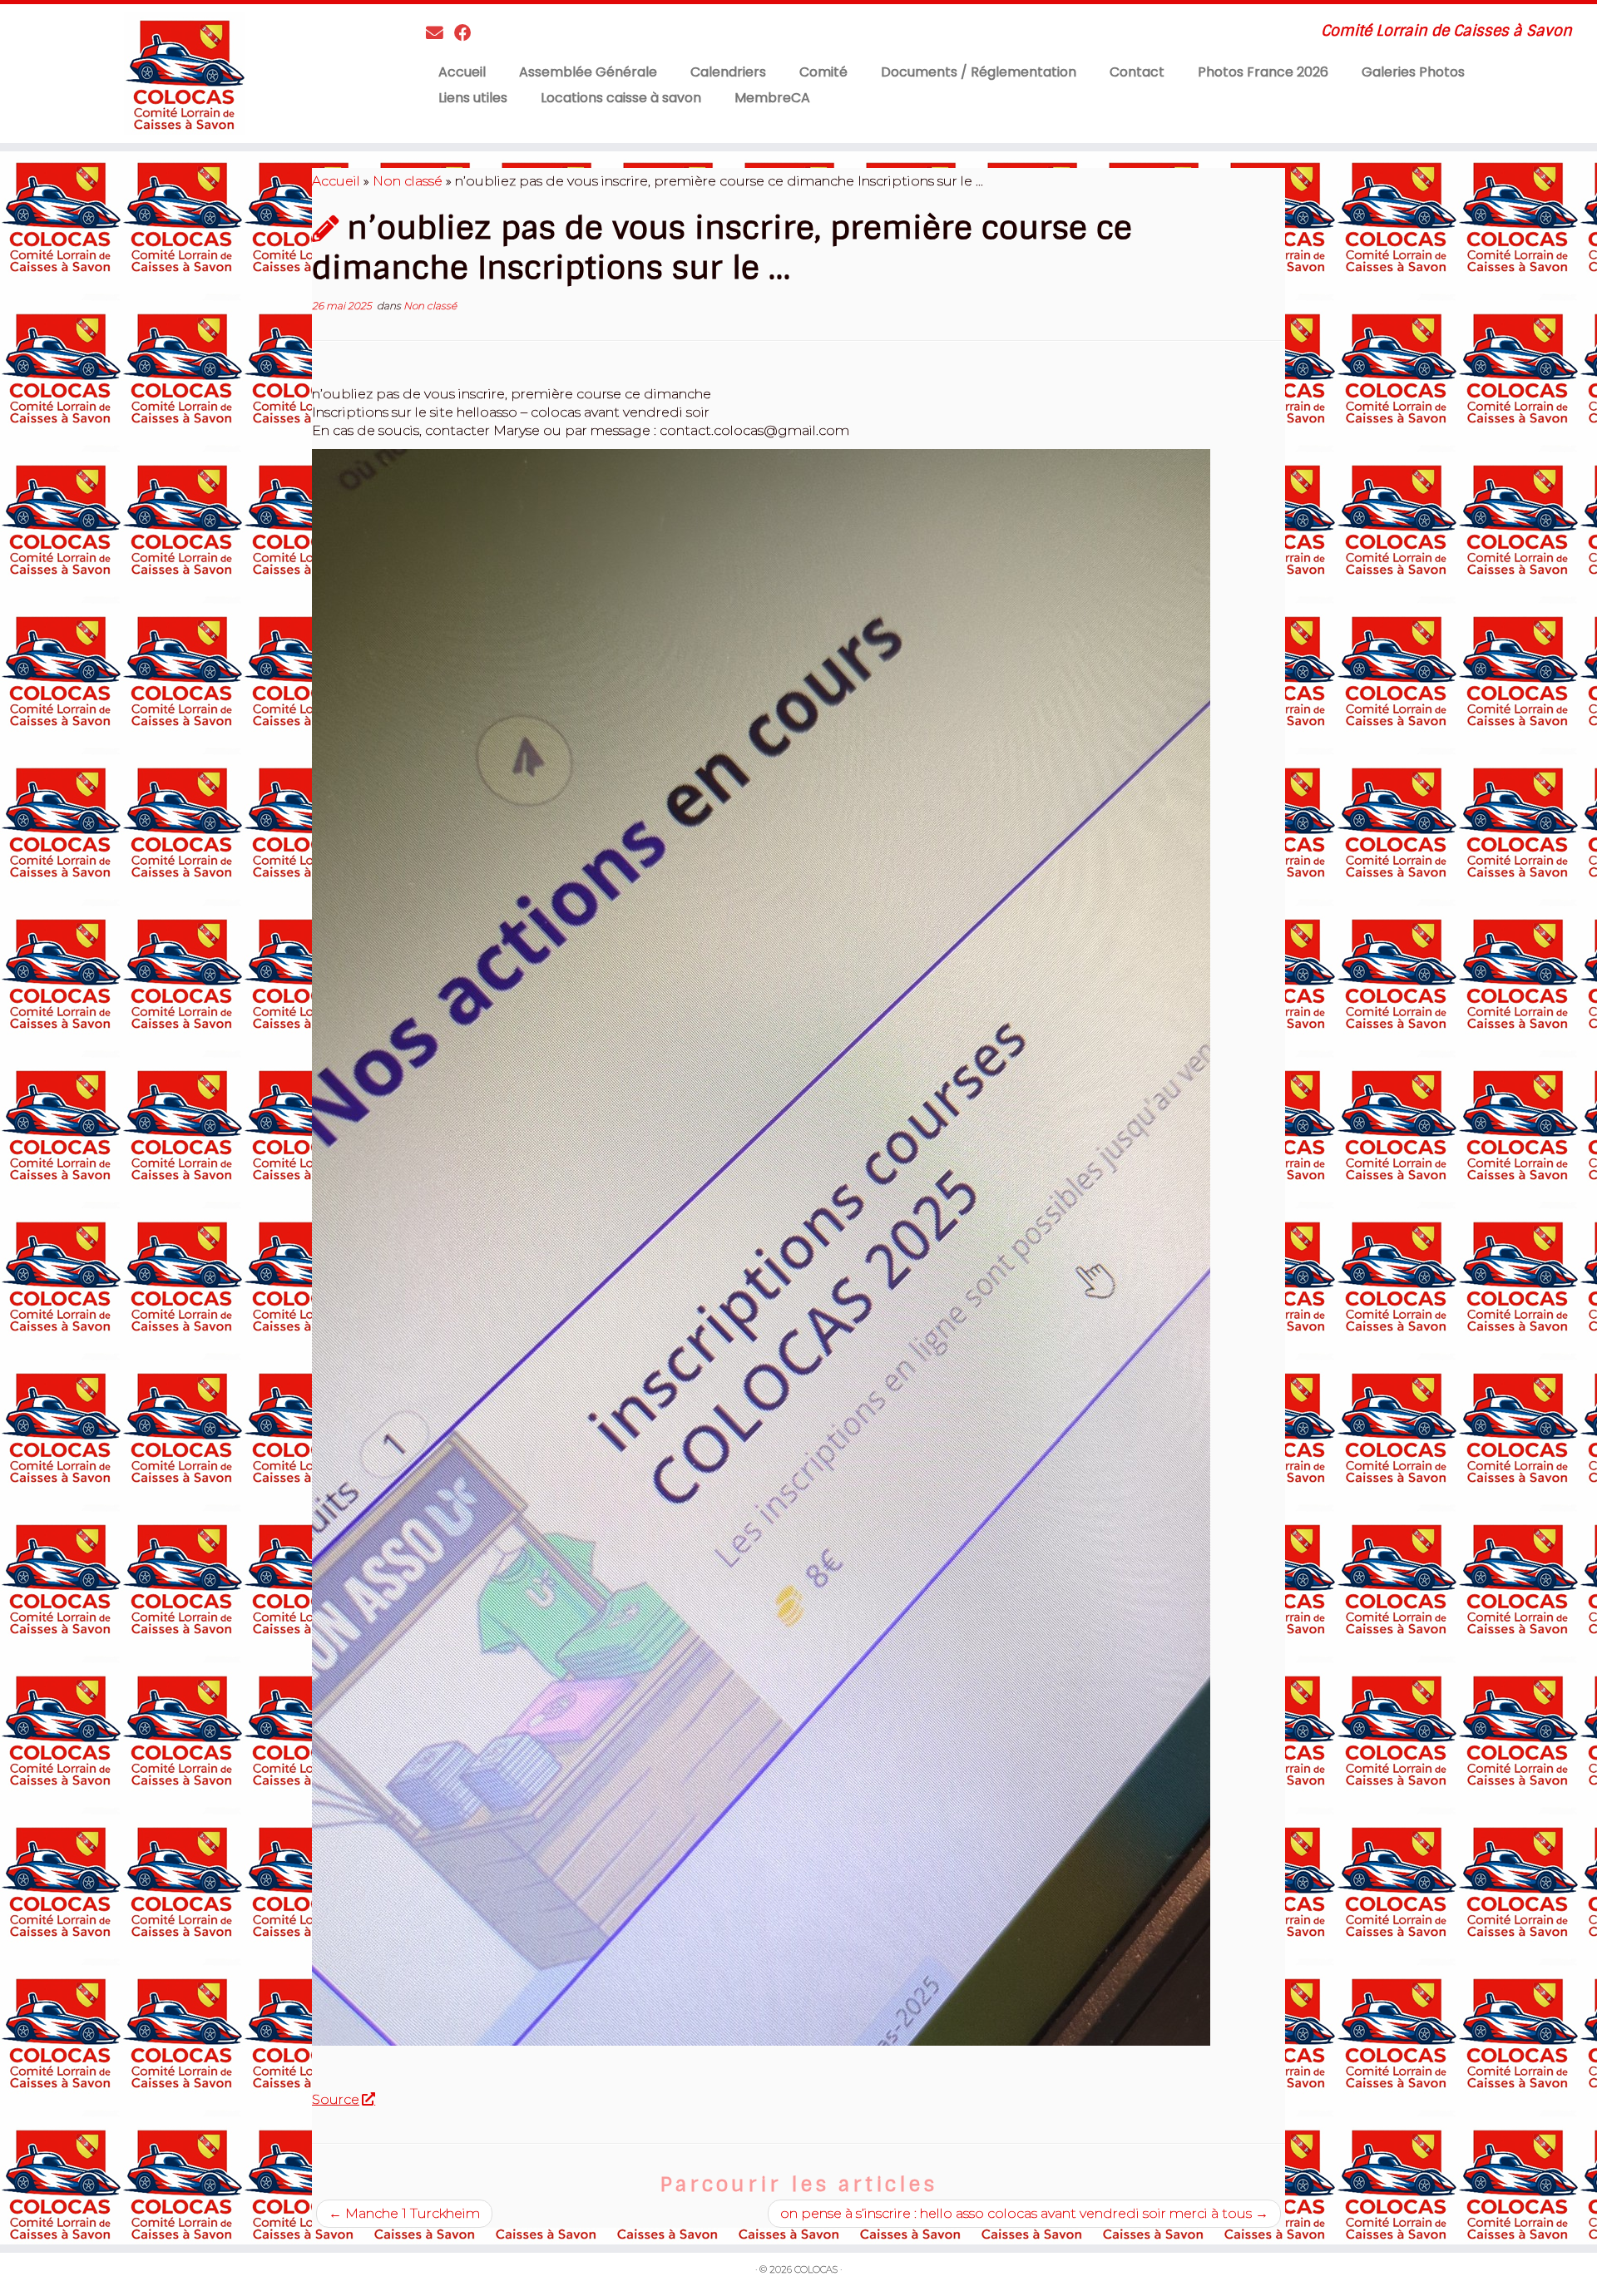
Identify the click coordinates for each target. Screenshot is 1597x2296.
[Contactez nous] (440, 33)
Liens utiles (473, 98)
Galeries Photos (1413, 72)
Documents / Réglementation (979, 72)
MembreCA (772, 98)
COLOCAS (816, 2269)
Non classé (408, 181)
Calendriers (728, 72)
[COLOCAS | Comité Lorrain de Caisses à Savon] (184, 74)
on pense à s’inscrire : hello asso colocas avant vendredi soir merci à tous (1024, 2213)
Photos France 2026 (1263, 72)
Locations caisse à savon (621, 98)
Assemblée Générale (588, 72)
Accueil (462, 72)
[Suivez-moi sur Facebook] (468, 33)
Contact (1137, 72)
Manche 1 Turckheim (404, 2213)
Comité (823, 72)
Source (336, 2099)
